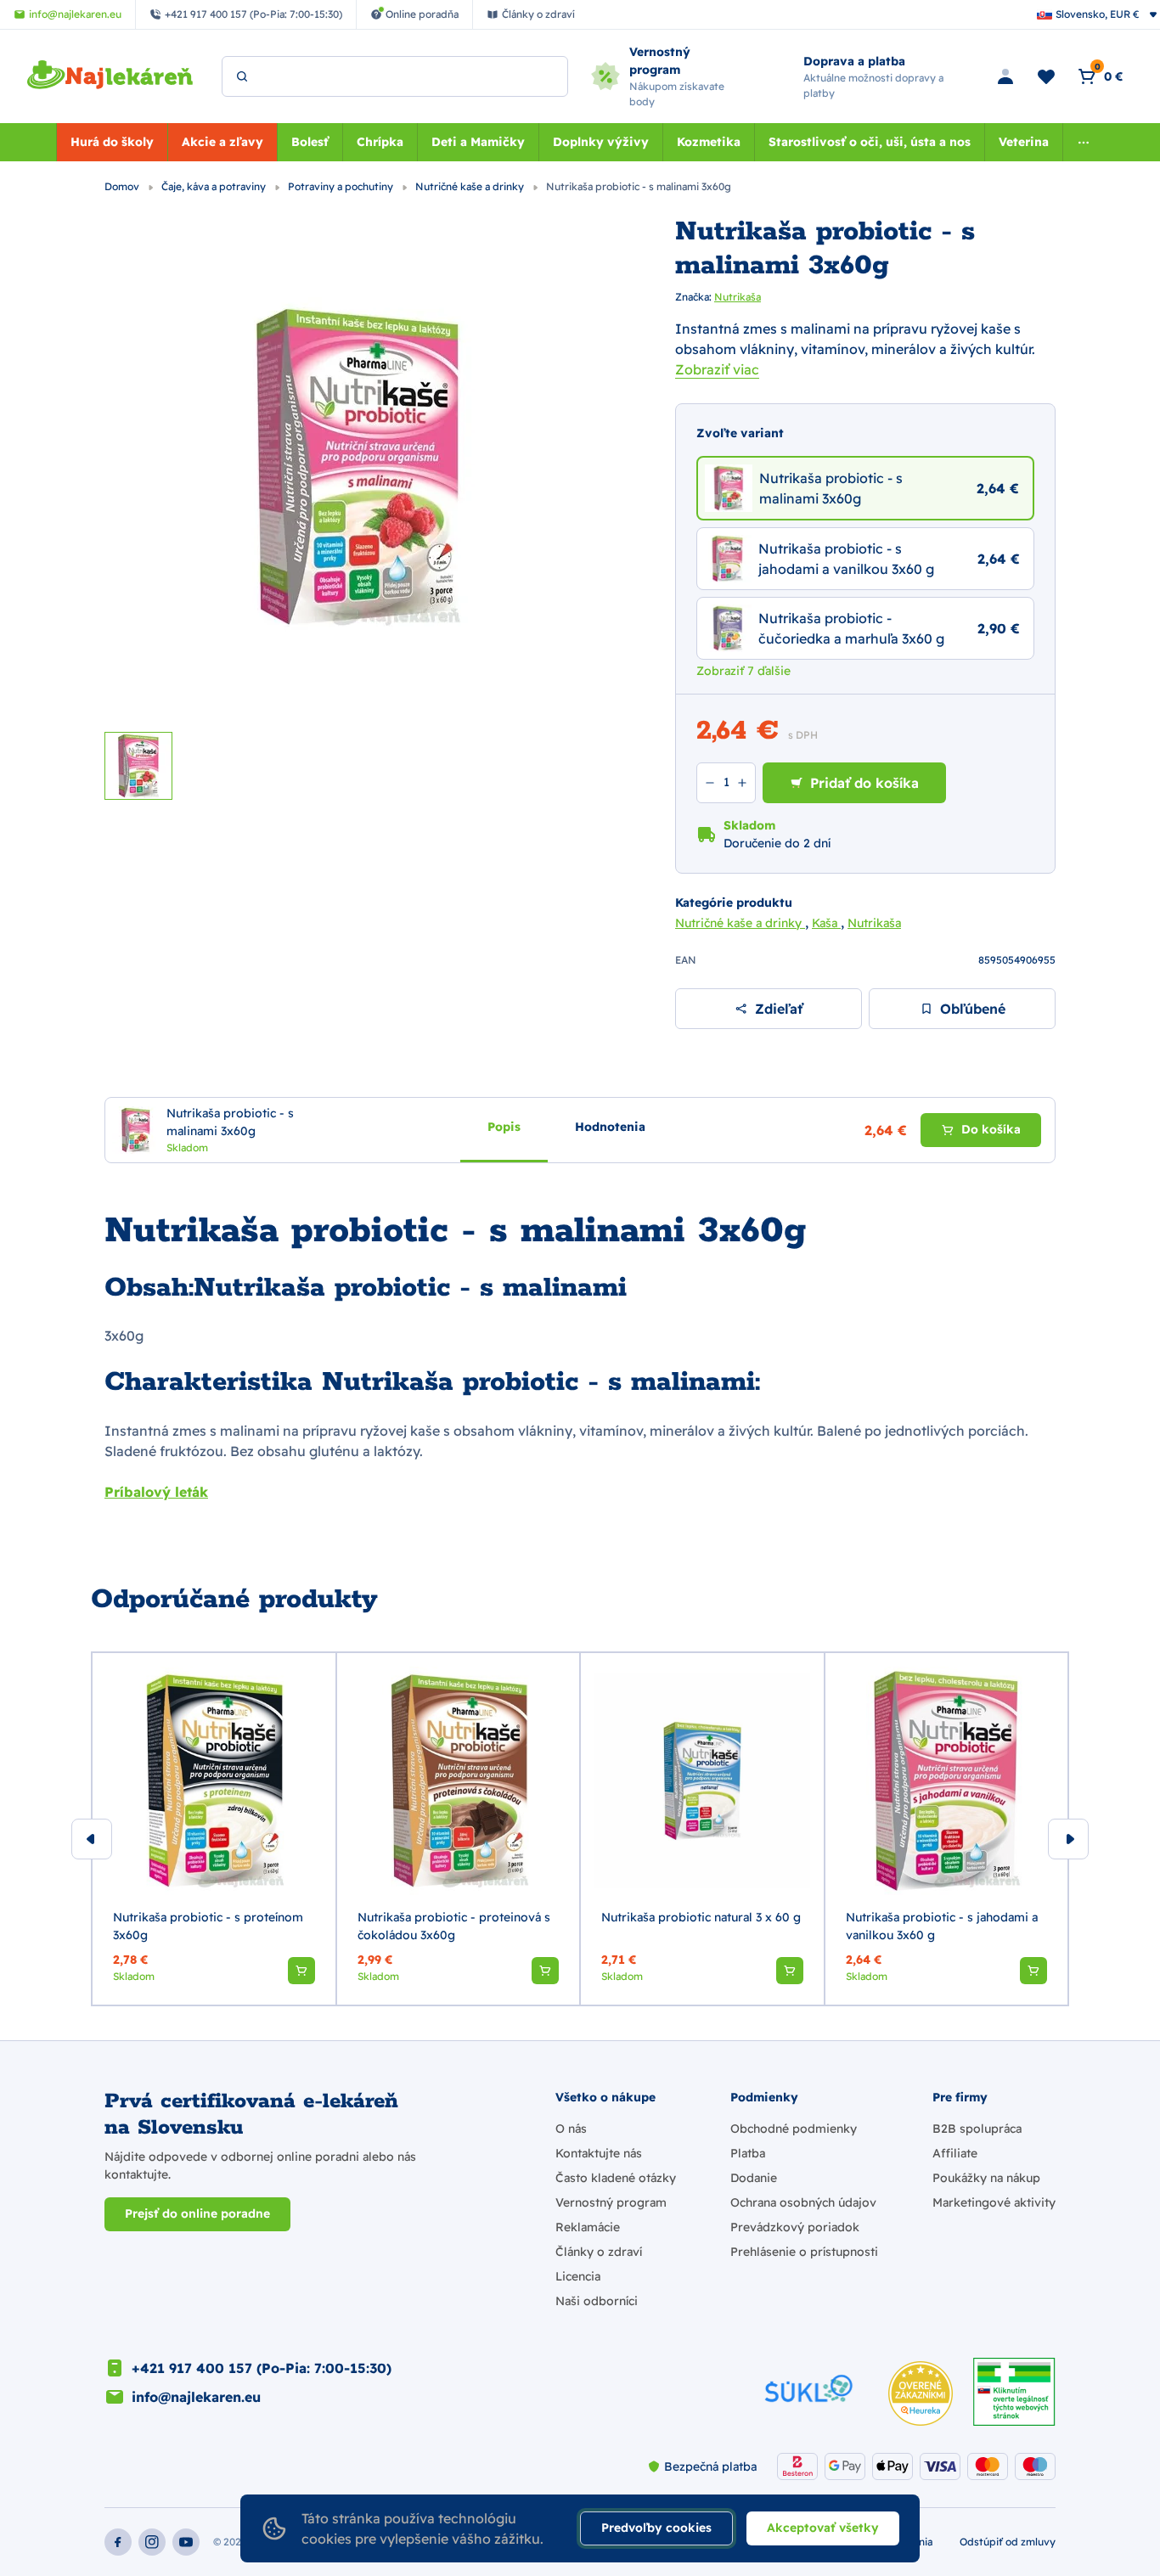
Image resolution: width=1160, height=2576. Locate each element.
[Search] (242, 76)
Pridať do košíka (864, 783)
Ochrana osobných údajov (803, 2202)
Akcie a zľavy (222, 142)
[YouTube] (186, 2542)
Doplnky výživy (601, 142)
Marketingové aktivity (994, 2202)
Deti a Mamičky (478, 142)
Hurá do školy (112, 142)
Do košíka (991, 1129)
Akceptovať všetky (823, 2528)
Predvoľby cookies (656, 2528)
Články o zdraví (599, 2252)
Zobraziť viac (717, 369)
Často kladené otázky (616, 2178)
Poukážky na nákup (986, 2178)
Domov (123, 186)
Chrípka (380, 142)
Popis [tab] (504, 1127)
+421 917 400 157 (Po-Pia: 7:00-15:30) (262, 2368)
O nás (571, 2129)
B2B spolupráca (977, 2129)
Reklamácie (588, 2227)
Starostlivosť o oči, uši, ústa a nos (870, 142)
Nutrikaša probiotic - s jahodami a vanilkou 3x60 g (942, 1926)
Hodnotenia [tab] (610, 1127)
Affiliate (955, 2153)
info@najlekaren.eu (196, 2397)
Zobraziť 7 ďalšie (743, 671)
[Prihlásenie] (1005, 76)
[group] (214, 1829)
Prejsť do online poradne (197, 2213)
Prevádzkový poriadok (795, 2227)
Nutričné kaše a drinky (471, 186)
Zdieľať (779, 1009)
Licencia (578, 2276)
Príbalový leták (156, 1492)
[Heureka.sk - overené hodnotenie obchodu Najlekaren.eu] (921, 2393)
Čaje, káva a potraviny (215, 186)
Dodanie (754, 2178)
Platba (748, 2153)
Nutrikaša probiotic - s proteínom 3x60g (208, 1926)
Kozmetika (709, 142)
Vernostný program (611, 2202)
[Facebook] (118, 2542)
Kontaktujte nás (599, 2153)
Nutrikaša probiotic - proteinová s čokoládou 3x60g (454, 1926)
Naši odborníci (597, 2301)
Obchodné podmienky (794, 2129)
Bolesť (310, 142)
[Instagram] (152, 2542)
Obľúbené (973, 1009)
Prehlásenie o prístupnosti (804, 2252)
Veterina (1024, 142)
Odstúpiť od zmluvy (1008, 2542)
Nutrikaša (738, 297)
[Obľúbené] (1046, 76)
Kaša (826, 923)
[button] (301, 1971)
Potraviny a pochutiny (342, 186)
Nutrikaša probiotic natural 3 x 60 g (701, 1917)
